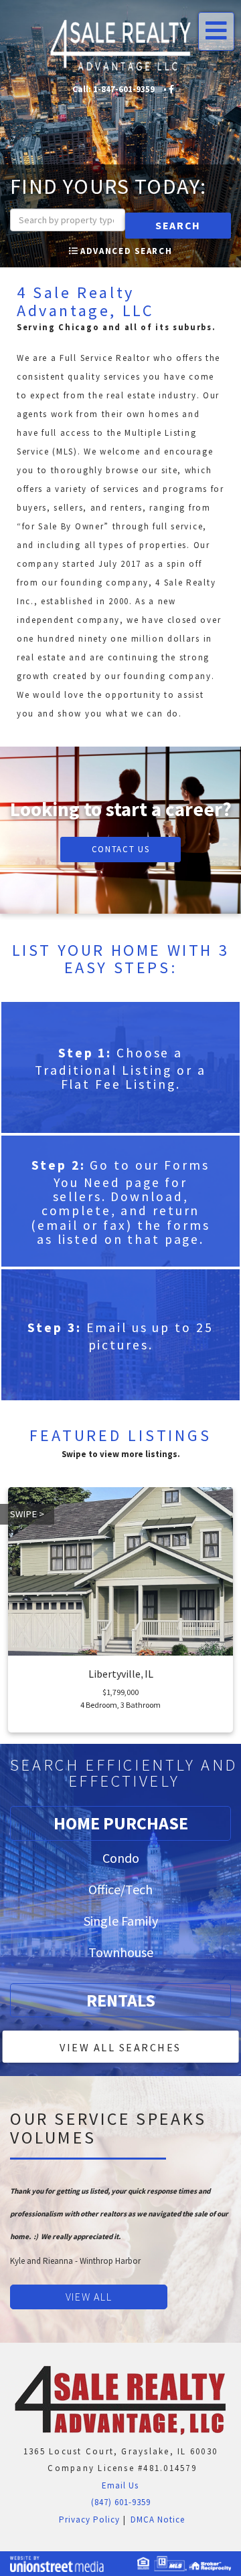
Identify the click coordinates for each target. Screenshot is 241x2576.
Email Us (119, 2485)
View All (89, 2297)
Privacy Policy (88, 2520)
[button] (178, 226)
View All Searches (120, 2047)
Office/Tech (120, 1889)
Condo (121, 1858)
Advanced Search (126, 251)
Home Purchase (121, 1823)
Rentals (121, 2000)
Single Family (121, 1921)
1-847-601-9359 (124, 89)
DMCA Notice (158, 2520)
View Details (120, 1672)
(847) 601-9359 (121, 2502)
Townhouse (121, 1952)
